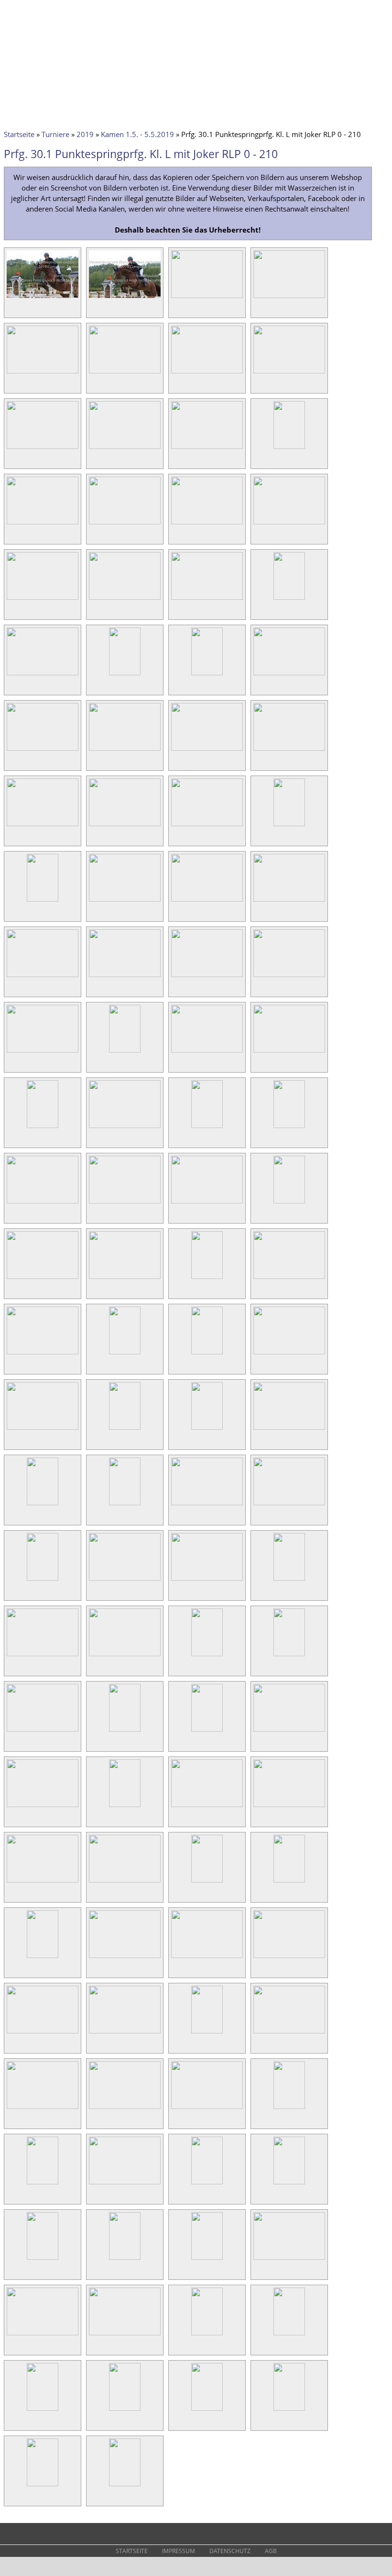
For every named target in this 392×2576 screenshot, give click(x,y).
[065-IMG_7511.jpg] (43, 1505)
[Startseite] (22, 13)
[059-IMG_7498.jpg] (207, 1354)
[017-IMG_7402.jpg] (43, 599)
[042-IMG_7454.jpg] (125, 1052)
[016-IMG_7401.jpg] (289, 524)
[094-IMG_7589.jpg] (125, 2033)
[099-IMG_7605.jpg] (207, 2108)
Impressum (179, 2551)
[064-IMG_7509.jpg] (289, 1429)
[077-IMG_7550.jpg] (43, 1731)
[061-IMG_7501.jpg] (43, 1429)
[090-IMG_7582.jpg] (125, 1958)
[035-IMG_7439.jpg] (207, 901)
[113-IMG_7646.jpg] (43, 2410)
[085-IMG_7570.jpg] (43, 1882)
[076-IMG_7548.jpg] (289, 1656)
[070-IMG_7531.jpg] (125, 1580)
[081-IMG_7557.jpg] (43, 1807)
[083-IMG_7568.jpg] (207, 1807)
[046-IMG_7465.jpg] (125, 1128)
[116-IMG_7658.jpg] (289, 2410)
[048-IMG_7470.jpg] (289, 1128)
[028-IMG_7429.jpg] (289, 750)
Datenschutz (230, 2551)
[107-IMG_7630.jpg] (207, 2259)
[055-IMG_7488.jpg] (207, 1278)
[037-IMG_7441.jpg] (43, 977)
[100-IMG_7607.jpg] (289, 2108)
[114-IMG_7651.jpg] (125, 2410)
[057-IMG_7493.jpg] (43, 1354)
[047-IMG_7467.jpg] (207, 1128)
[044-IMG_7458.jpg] (289, 1052)
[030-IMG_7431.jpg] (125, 826)
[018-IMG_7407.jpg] (125, 599)
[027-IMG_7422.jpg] (207, 750)
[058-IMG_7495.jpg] (125, 1354)
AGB (271, 2551)
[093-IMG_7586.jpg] (43, 2033)
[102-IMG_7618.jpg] (125, 2184)
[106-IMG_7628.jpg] (125, 2259)
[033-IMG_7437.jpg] (43, 901)
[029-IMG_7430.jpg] (43, 826)
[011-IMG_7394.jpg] (207, 448)
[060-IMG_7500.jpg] (289, 1354)
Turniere (55, 134)
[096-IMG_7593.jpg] (289, 2033)
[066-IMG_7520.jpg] (125, 1505)
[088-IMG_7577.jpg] (289, 1882)
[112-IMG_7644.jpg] (289, 2335)
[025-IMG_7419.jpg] (43, 750)
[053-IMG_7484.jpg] (43, 1278)
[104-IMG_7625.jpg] (289, 2184)
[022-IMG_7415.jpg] (125, 675)
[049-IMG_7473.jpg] (43, 1203)
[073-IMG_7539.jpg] (43, 1656)
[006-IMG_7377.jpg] (125, 373)
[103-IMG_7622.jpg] (207, 2184)
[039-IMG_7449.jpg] (207, 977)
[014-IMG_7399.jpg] (125, 524)
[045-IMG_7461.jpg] (43, 1128)
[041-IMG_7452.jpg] (43, 1052)
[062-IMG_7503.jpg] (125, 1429)
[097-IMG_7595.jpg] (43, 2108)
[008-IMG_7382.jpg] (289, 373)
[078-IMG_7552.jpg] (125, 1731)
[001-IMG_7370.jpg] (43, 298)
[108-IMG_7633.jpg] (289, 2259)
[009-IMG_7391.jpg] (43, 448)
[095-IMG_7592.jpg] (207, 2033)
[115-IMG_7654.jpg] (207, 2410)
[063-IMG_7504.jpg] (207, 1429)
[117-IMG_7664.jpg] (43, 2486)
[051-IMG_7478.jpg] (207, 1203)
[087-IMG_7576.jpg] (207, 1882)
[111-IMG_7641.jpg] (207, 2335)
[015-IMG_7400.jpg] (207, 524)
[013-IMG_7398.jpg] (43, 524)
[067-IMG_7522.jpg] (207, 1505)
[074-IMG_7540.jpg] (125, 1656)
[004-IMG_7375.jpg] (289, 298)
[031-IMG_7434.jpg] (207, 826)
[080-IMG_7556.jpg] (289, 1731)
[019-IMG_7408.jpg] (207, 599)
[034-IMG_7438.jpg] (125, 901)
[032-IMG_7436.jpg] (289, 826)
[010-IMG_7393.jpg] (125, 448)
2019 (85, 134)
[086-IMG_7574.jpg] (125, 1882)
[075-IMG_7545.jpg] (207, 1656)
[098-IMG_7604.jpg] (125, 2108)
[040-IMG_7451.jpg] (289, 977)
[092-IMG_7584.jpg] (289, 1958)
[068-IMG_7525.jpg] (289, 1505)
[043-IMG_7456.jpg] (207, 1052)
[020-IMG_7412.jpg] (289, 599)
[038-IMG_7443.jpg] (125, 977)
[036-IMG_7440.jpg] (289, 901)
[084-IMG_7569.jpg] (289, 1807)
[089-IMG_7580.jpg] (43, 1958)
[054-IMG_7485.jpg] (125, 1278)
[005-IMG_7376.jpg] (43, 373)
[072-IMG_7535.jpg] (289, 1580)
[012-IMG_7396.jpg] (289, 448)
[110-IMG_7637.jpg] (125, 2335)
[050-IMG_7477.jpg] (125, 1203)
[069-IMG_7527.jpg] (43, 1580)
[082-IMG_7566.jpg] (125, 1807)
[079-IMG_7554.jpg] (207, 1731)
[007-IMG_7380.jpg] (207, 373)
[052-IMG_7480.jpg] (289, 1203)
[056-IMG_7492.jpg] (289, 1278)
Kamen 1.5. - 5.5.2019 (137, 134)
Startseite (19, 134)
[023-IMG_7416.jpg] (207, 675)
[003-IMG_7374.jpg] (207, 298)
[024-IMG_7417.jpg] (289, 675)
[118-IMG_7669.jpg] (125, 2486)
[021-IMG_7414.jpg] (43, 675)
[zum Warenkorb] (304, 12)
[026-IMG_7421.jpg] (125, 750)
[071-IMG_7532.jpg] (207, 1580)
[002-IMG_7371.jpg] (125, 298)
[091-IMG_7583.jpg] (207, 1958)
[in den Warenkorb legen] (72, 309)
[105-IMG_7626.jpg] (43, 2259)
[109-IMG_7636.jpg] (43, 2335)
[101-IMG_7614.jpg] (43, 2184)
